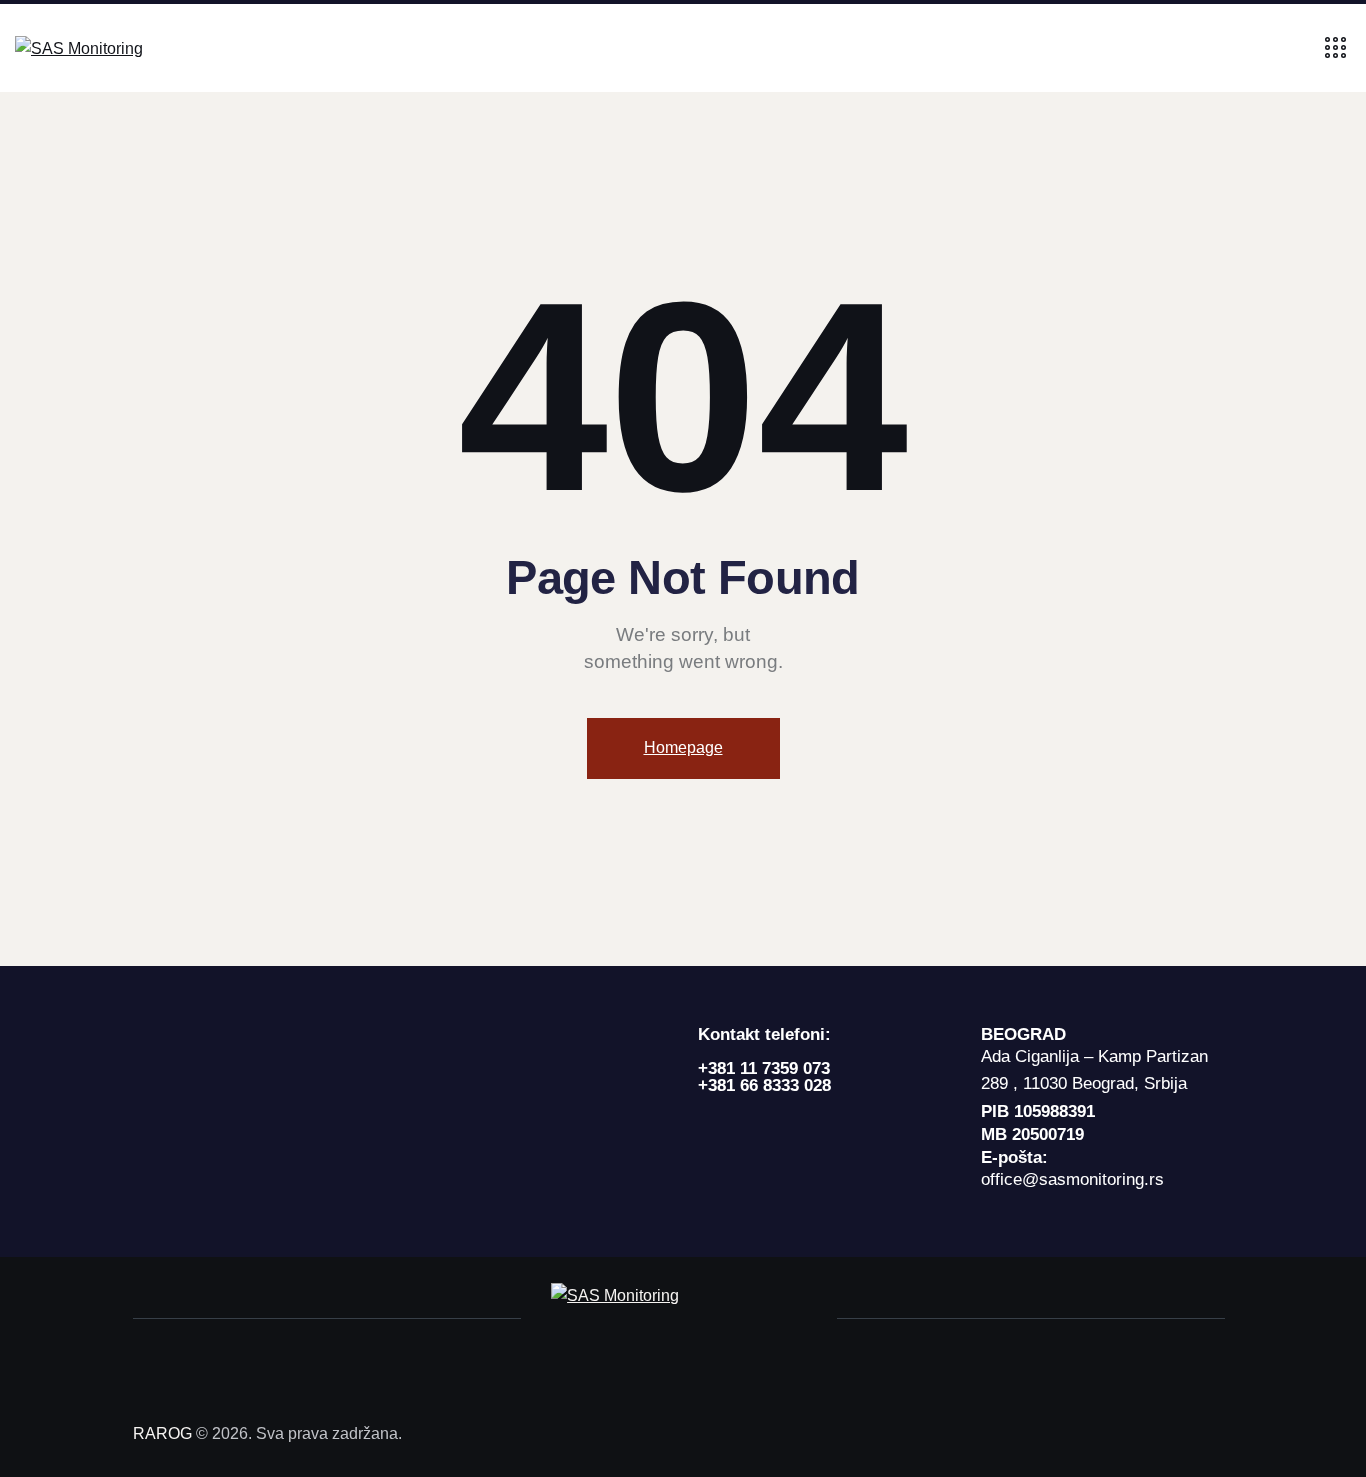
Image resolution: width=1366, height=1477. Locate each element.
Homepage (683, 747)
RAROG (162, 1433)
